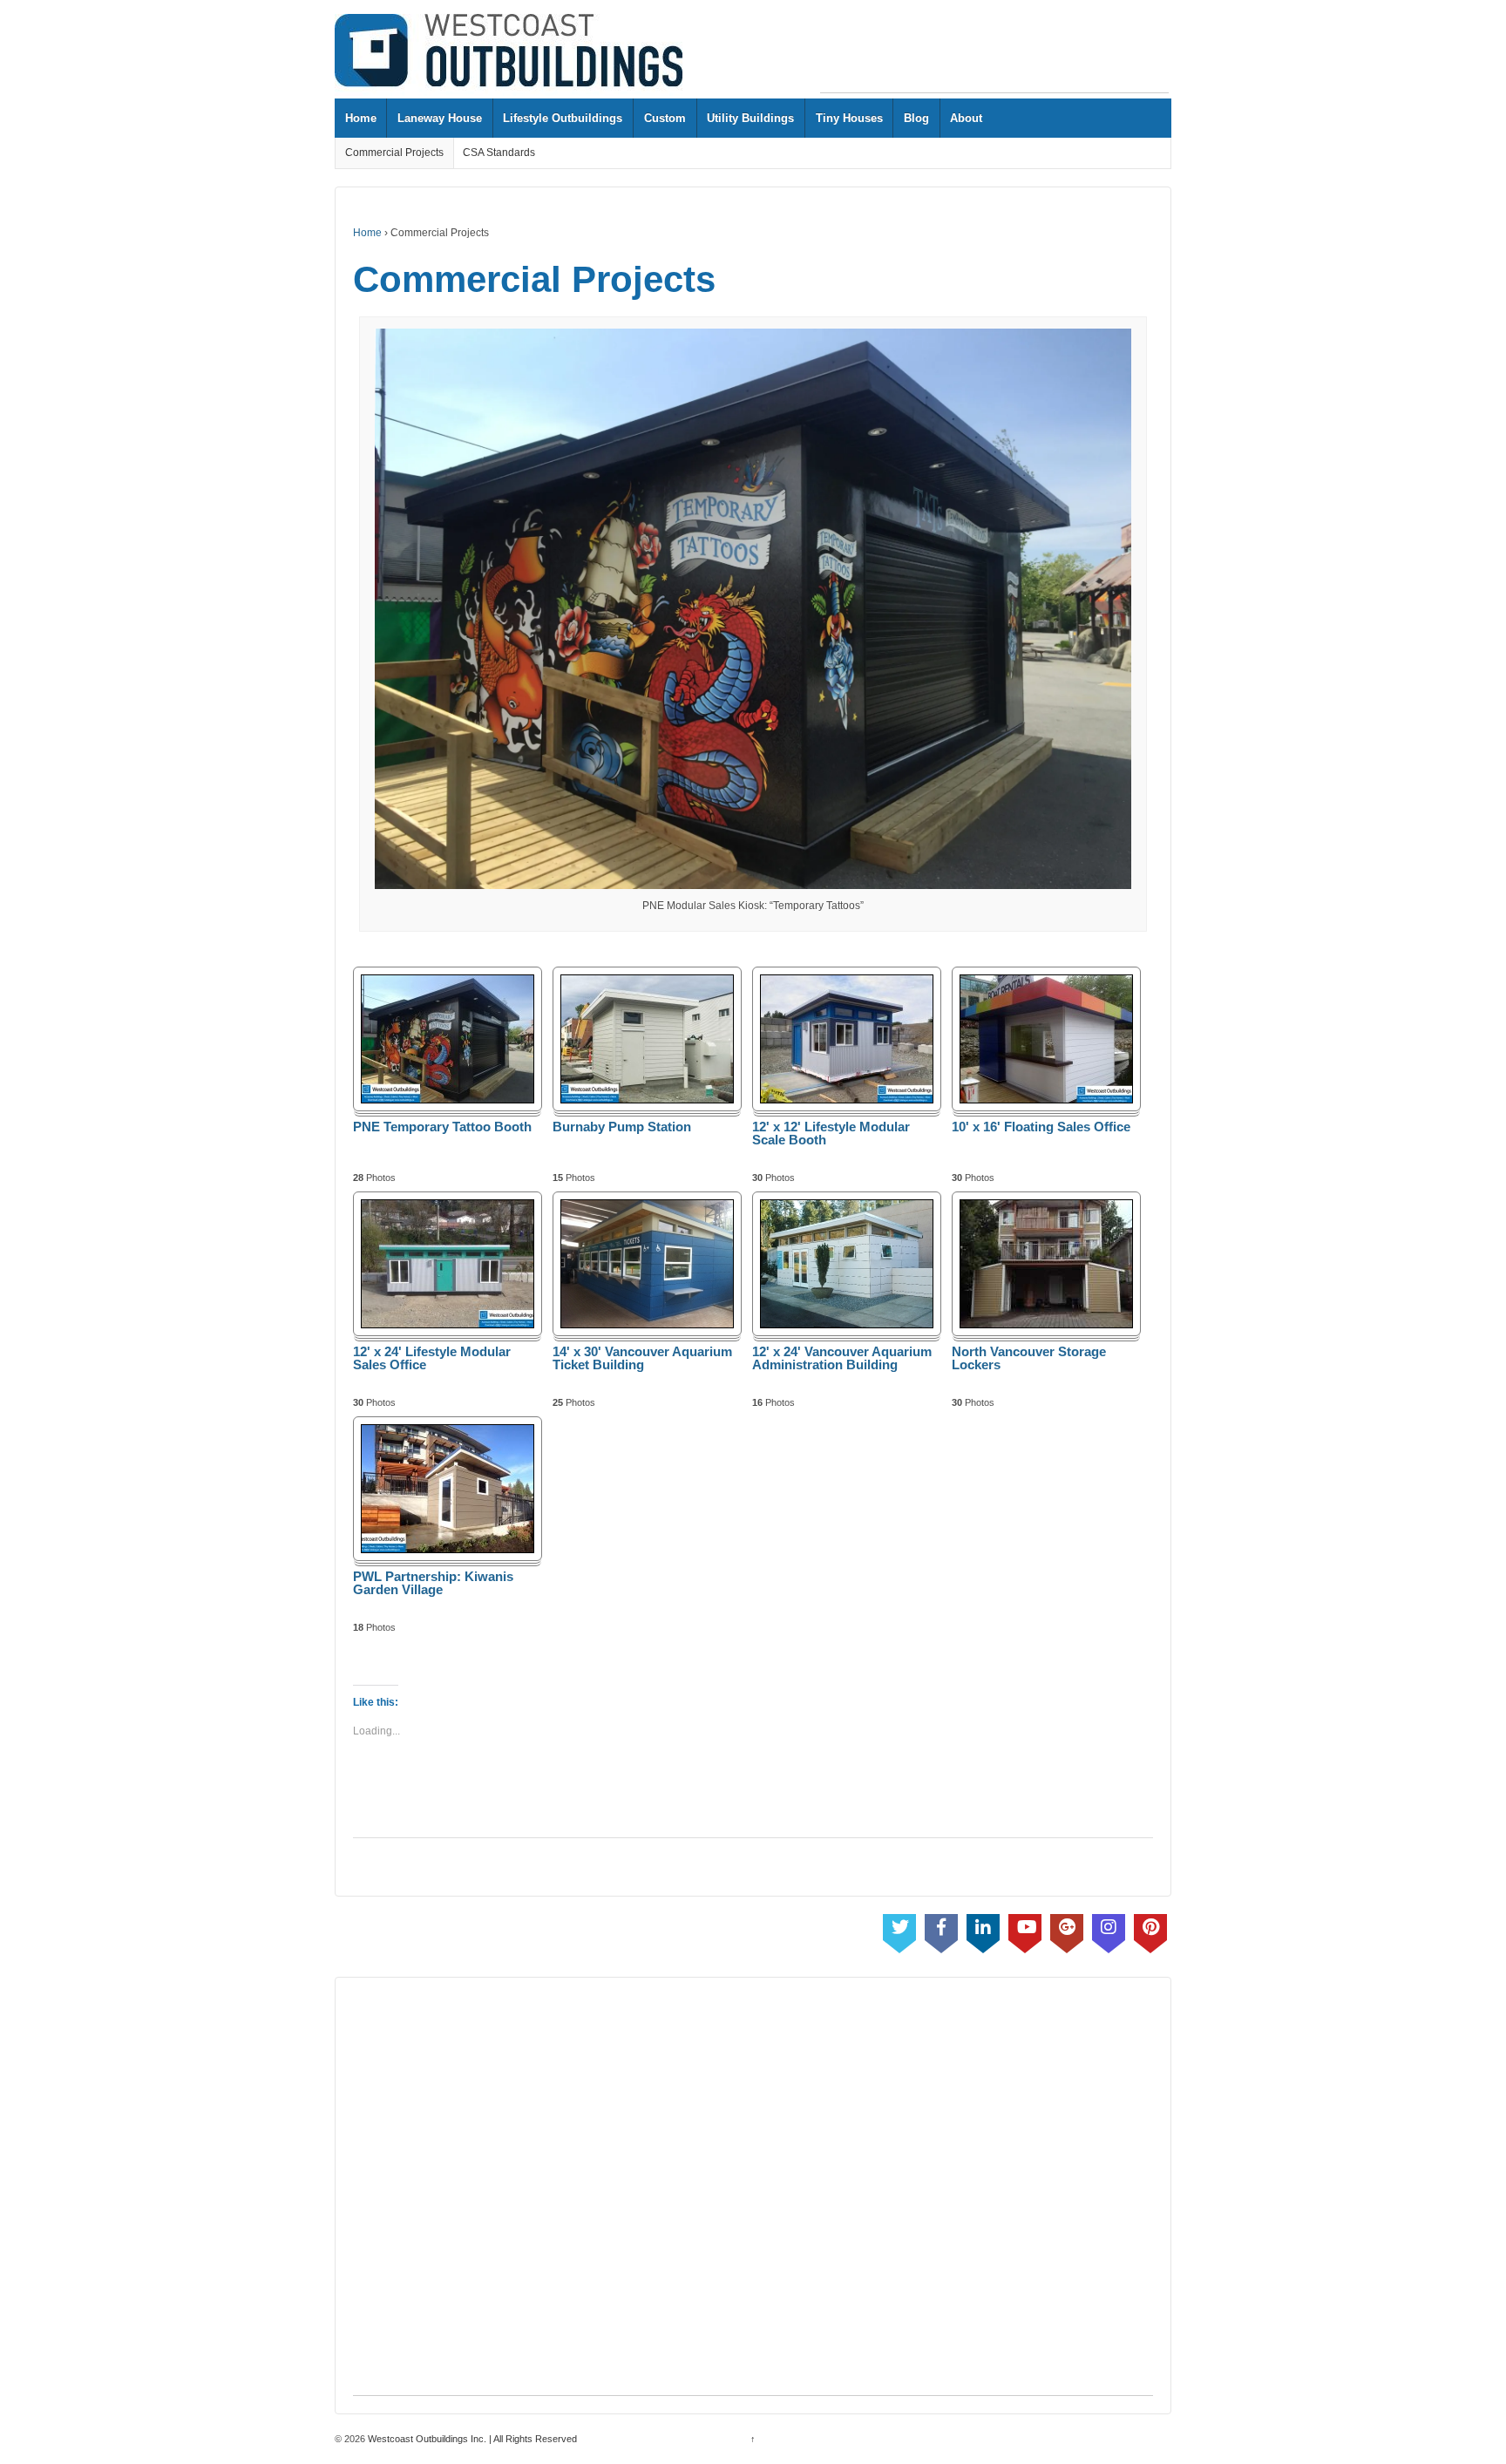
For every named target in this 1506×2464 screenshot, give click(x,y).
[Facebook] (941, 1930)
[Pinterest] (1150, 1930)
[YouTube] (1025, 1930)
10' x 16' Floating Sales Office (1041, 1127)
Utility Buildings (750, 118)
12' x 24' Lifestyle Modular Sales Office (432, 1358)
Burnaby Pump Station (622, 1127)
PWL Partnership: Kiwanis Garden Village (433, 1583)
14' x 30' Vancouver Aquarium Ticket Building (642, 1358)
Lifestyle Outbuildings (563, 118)
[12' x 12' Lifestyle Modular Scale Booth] (847, 1039)
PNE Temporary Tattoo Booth (442, 1127)
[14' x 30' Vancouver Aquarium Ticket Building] (647, 1263)
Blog (916, 118)
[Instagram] (1109, 1930)
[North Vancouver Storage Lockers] (1046, 1263)
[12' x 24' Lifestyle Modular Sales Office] (448, 1263)
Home (361, 118)
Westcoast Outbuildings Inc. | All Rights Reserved (471, 2439)
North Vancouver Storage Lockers (1029, 1358)
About (966, 118)
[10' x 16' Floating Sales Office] (1046, 1039)
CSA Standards (499, 153)
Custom (665, 118)
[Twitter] (899, 1930)
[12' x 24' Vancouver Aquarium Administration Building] (847, 1263)
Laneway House (440, 118)
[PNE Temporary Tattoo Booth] (448, 1039)
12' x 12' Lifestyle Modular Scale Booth (831, 1134)
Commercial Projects (394, 153)
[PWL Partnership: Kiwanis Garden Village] (448, 1488)
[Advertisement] (994, 53)
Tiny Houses (849, 118)
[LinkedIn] (983, 1930)
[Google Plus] (1067, 1930)
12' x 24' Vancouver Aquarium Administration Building (842, 1358)
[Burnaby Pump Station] (647, 1039)
